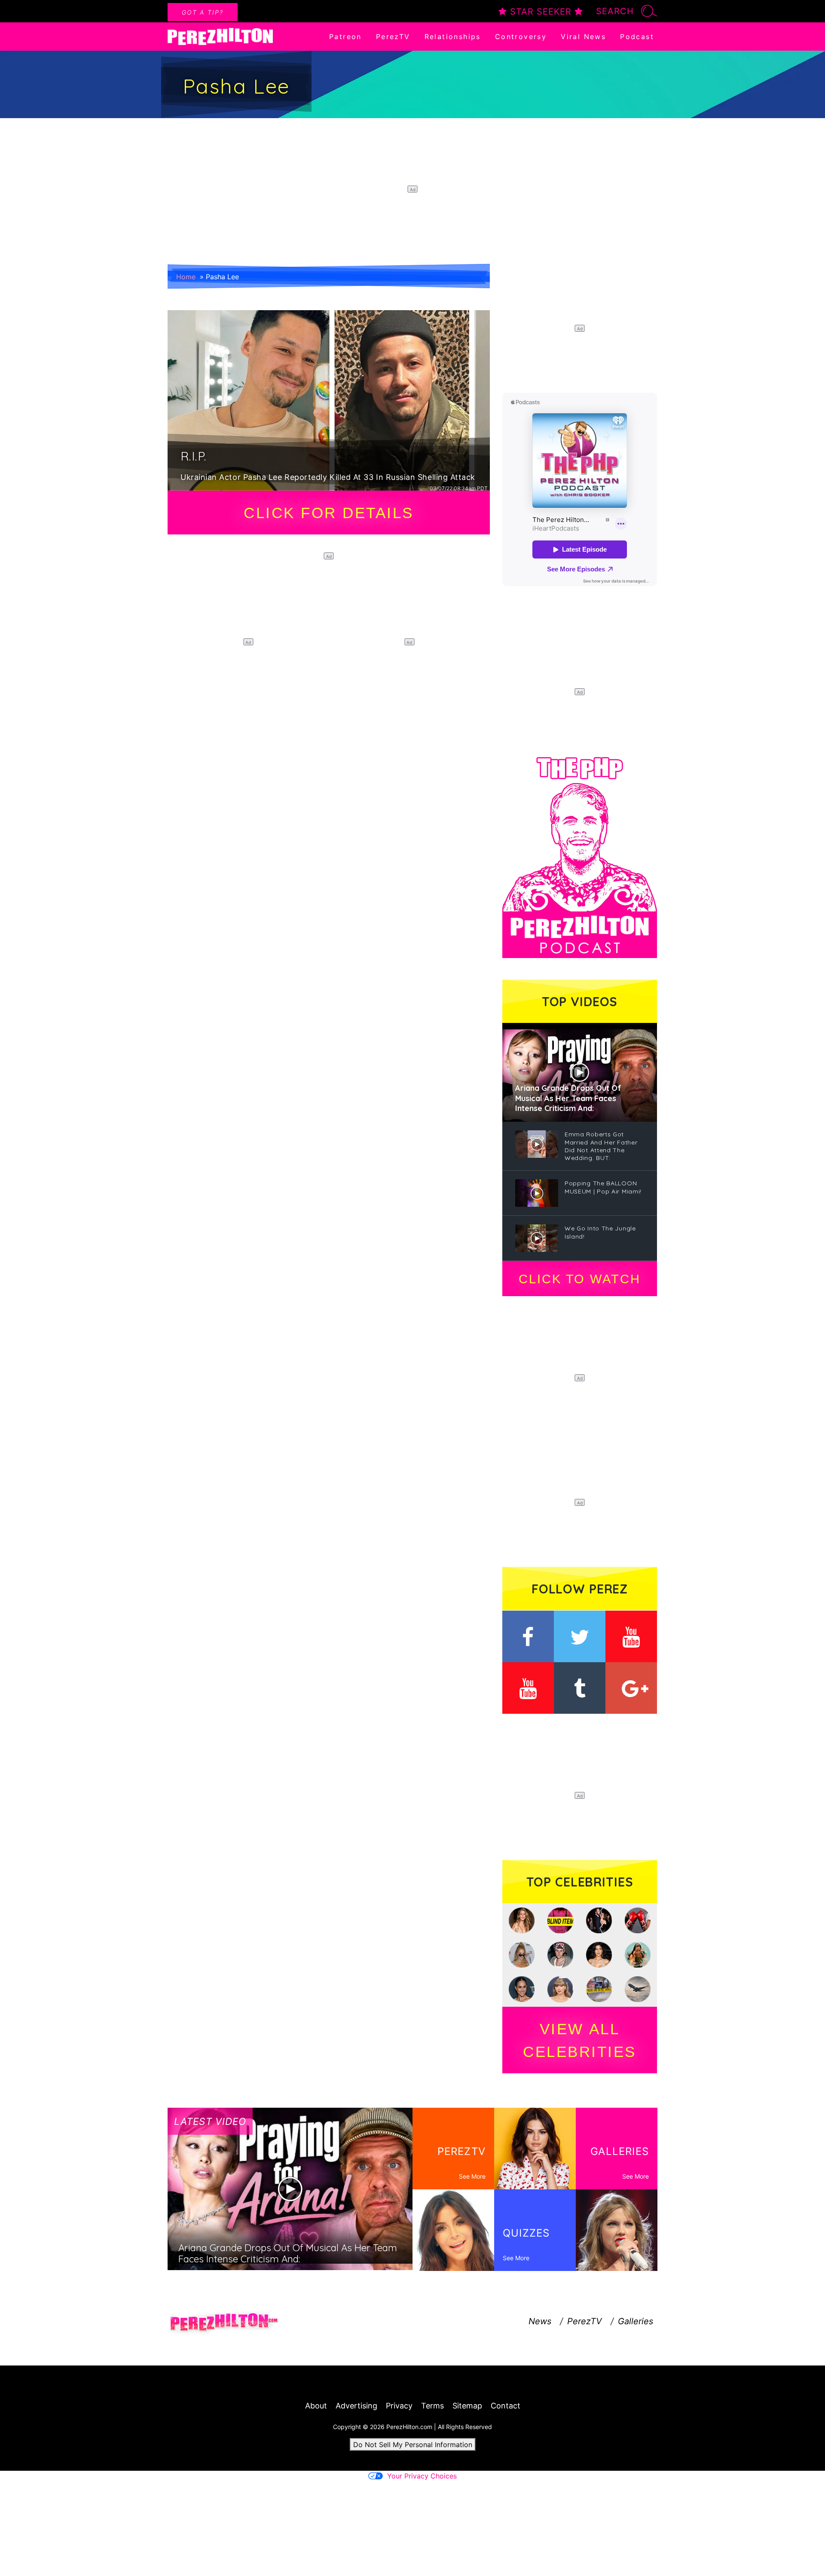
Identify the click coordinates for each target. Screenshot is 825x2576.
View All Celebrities (580, 2040)
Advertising (356, 2406)
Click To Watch (579, 1279)
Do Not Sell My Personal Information (413, 2445)
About (316, 2406)
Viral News (583, 37)
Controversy (521, 37)
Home (186, 277)
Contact (506, 2406)
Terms (432, 2406)
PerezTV (393, 37)
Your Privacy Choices (422, 2476)
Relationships (453, 37)
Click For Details (329, 513)
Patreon (345, 37)
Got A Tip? (203, 12)
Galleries (636, 2321)
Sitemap (467, 2406)
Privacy (399, 2406)
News (540, 2321)
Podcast (637, 37)
